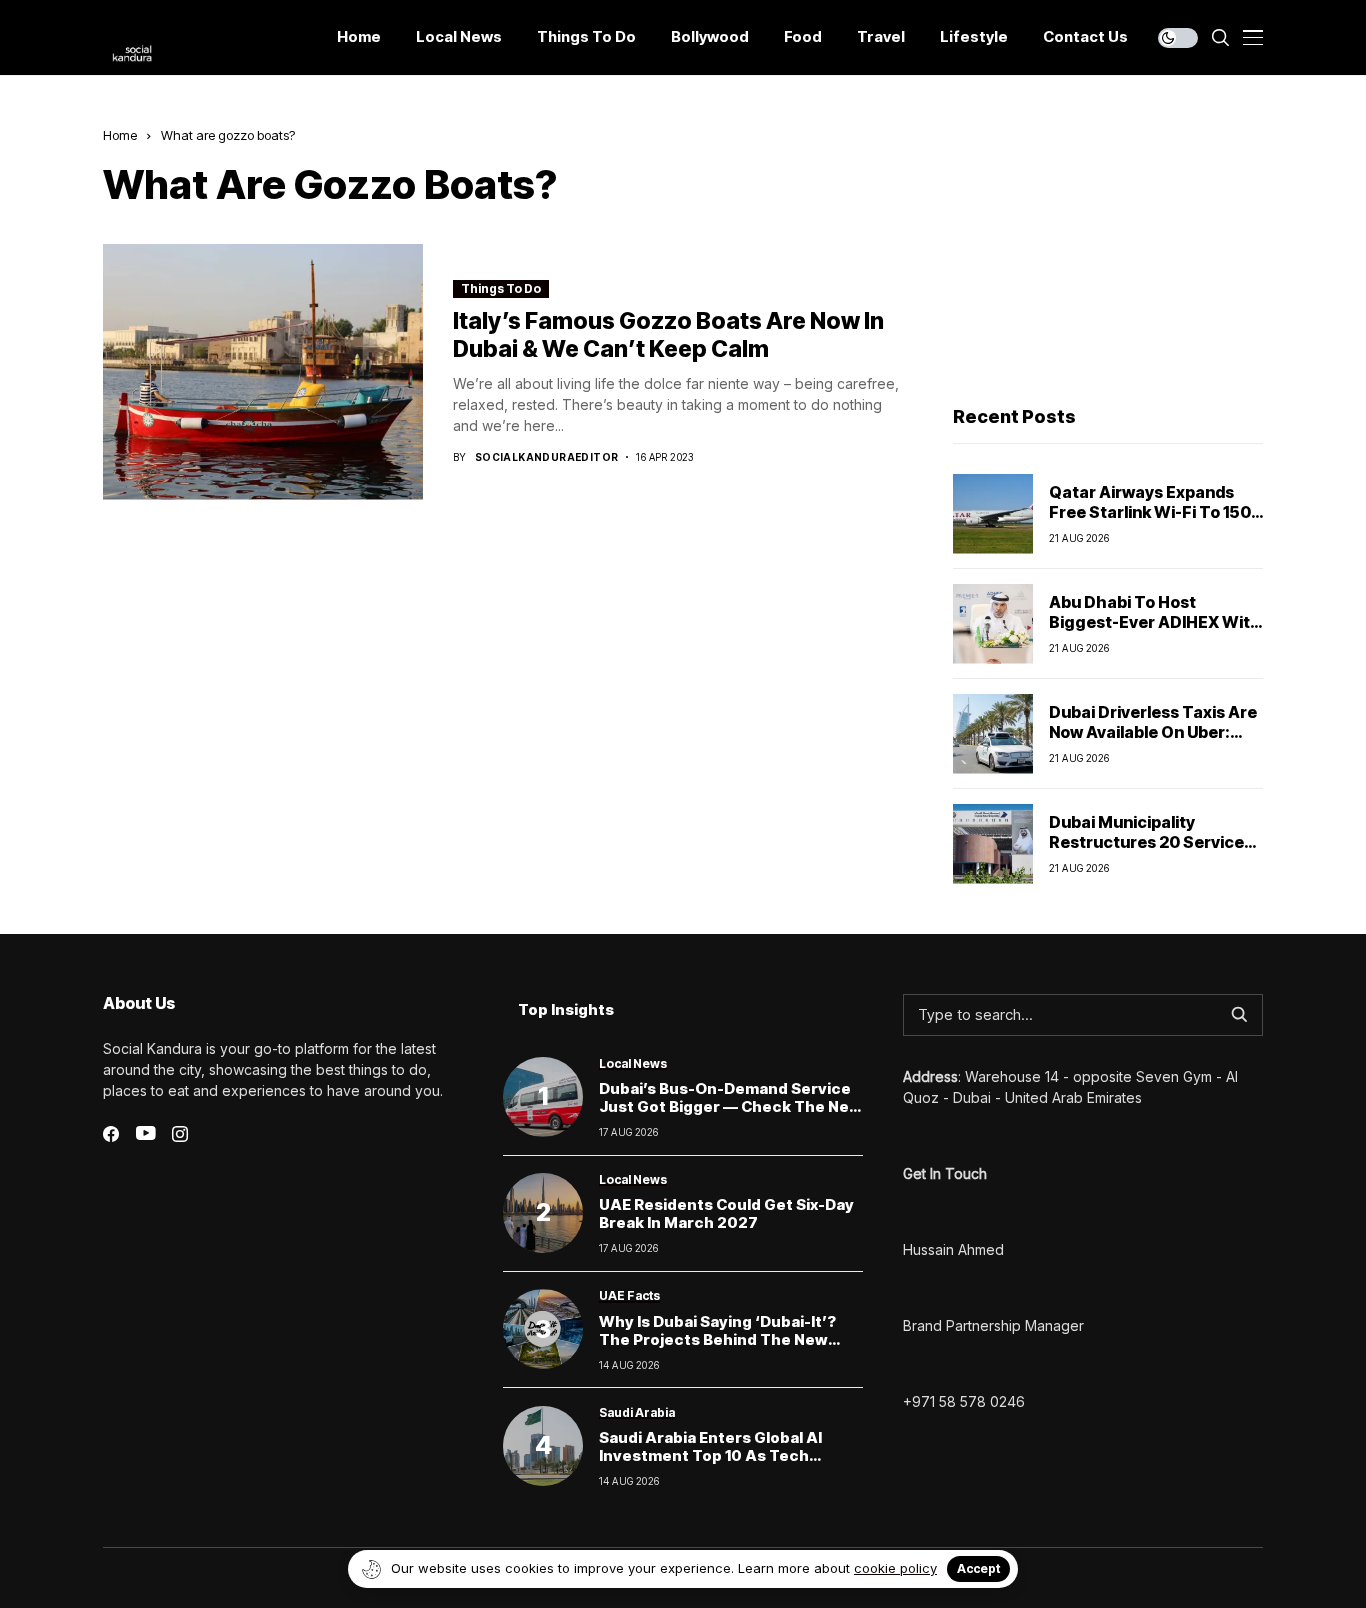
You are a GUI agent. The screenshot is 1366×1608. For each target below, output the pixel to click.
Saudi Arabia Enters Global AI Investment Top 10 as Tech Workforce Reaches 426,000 (713, 1455)
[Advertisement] (1108, 251)
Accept (978, 1568)
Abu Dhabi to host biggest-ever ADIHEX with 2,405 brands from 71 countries (1155, 631)
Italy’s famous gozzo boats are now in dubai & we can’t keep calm (668, 335)
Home (120, 135)
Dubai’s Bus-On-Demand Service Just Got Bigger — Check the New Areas (730, 1106)
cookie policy (895, 1568)
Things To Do (501, 288)
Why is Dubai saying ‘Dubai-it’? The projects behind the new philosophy (717, 1339)
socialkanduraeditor (547, 457)
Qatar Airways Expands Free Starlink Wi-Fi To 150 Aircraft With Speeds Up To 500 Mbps (1150, 521)
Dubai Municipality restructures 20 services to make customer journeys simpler (1151, 851)
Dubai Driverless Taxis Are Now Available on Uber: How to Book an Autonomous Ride (1153, 741)
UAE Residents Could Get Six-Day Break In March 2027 (726, 1213)
